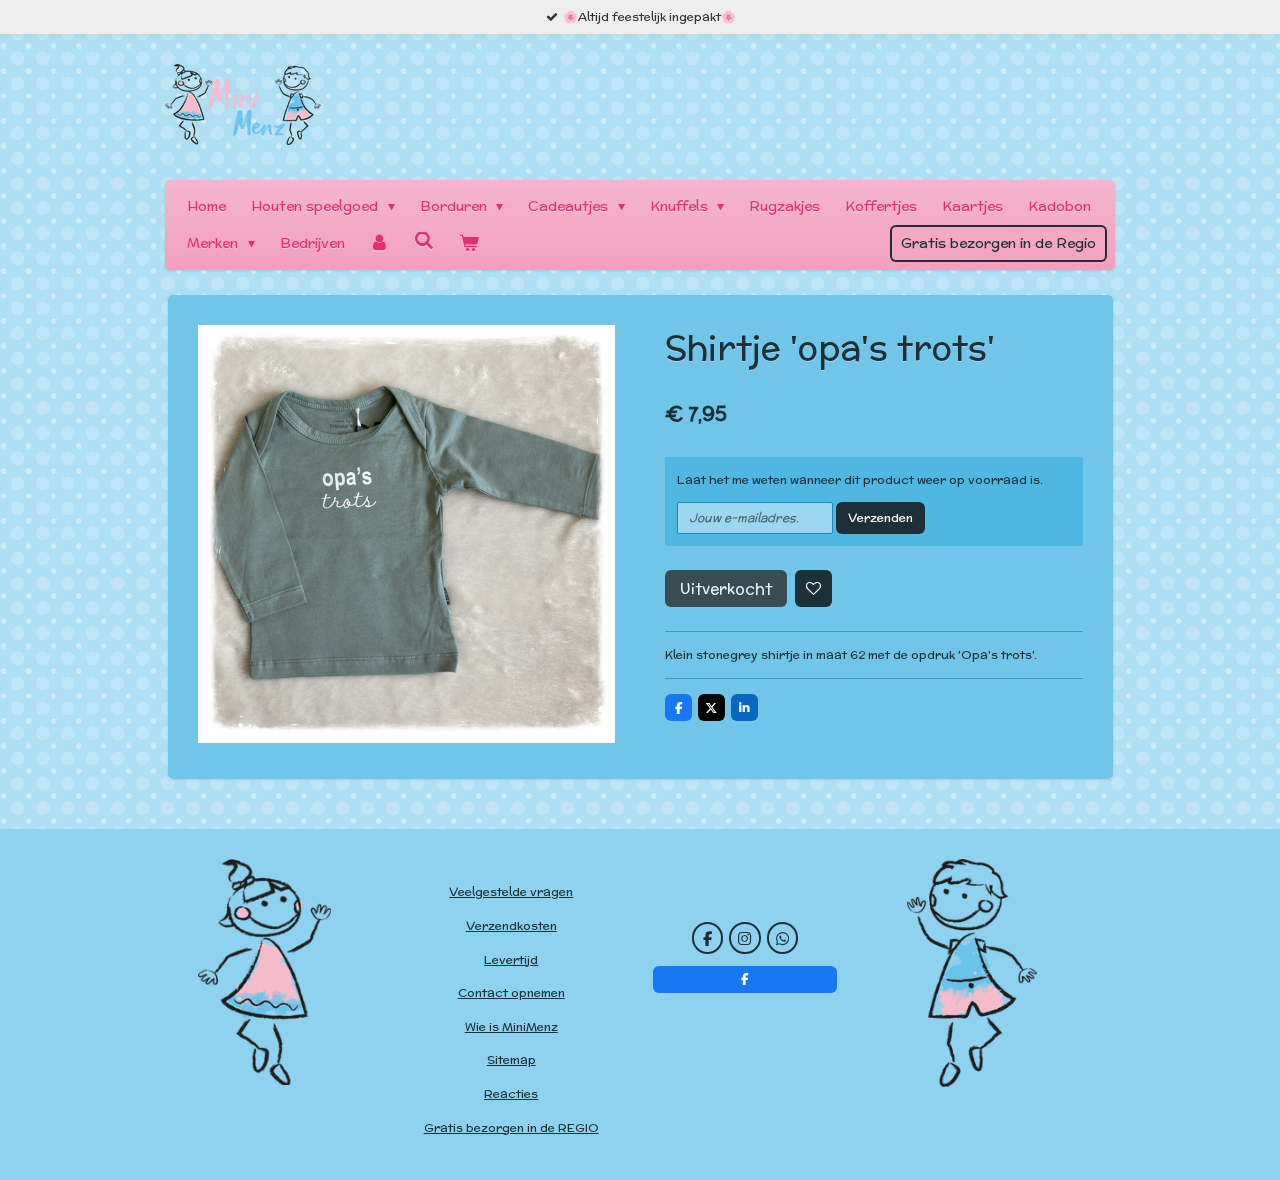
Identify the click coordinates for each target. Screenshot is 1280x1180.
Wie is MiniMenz (511, 1026)
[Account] (380, 243)
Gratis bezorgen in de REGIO (511, 1127)
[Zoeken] (424, 241)
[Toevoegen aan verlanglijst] (814, 589)
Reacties (511, 1093)
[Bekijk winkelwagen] (469, 243)
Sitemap (511, 1059)
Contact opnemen (511, 992)
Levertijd (511, 959)
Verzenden (880, 517)
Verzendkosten (511, 925)
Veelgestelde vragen (511, 891)
